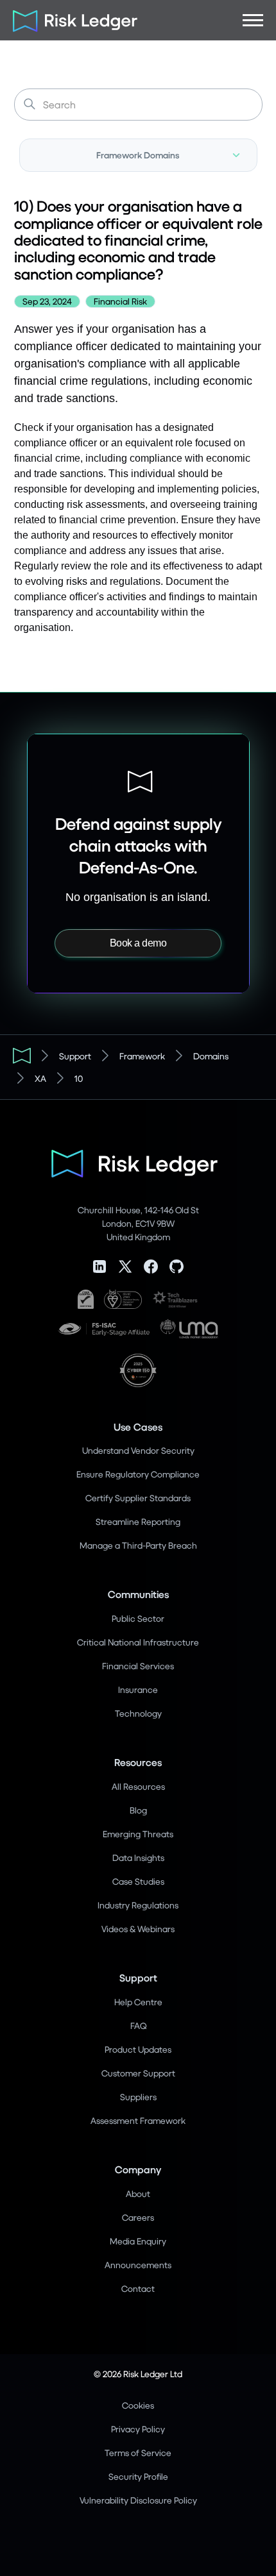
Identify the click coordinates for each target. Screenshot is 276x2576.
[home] (71, 20)
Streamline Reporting (138, 1521)
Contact (138, 2288)
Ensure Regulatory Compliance (138, 1474)
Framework (142, 1056)
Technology (138, 1713)
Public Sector (138, 1618)
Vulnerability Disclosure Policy (138, 2500)
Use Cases (138, 1427)
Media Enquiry (138, 2241)
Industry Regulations (138, 1905)
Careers (138, 2217)
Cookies (138, 2405)
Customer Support (138, 2073)
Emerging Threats (138, 1834)
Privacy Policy (138, 2429)
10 (79, 1078)
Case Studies (138, 1881)
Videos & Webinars (138, 1929)
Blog (138, 1810)
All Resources (138, 1786)
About (138, 2193)
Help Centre (138, 2002)
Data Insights (138, 1857)
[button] (253, 20)
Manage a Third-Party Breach (138, 1545)
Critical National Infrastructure (138, 1642)
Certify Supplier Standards (138, 1498)
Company (138, 2169)
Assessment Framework (138, 2120)
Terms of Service (138, 2453)
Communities (138, 1594)
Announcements (138, 2265)
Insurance (138, 1689)
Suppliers (138, 2097)
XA (40, 1078)
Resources (138, 1762)
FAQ (138, 2025)
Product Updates (138, 2049)
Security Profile (138, 2476)
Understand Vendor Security (138, 1450)
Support (75, 1056)
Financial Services (138, 1666)
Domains (211, 1056)
